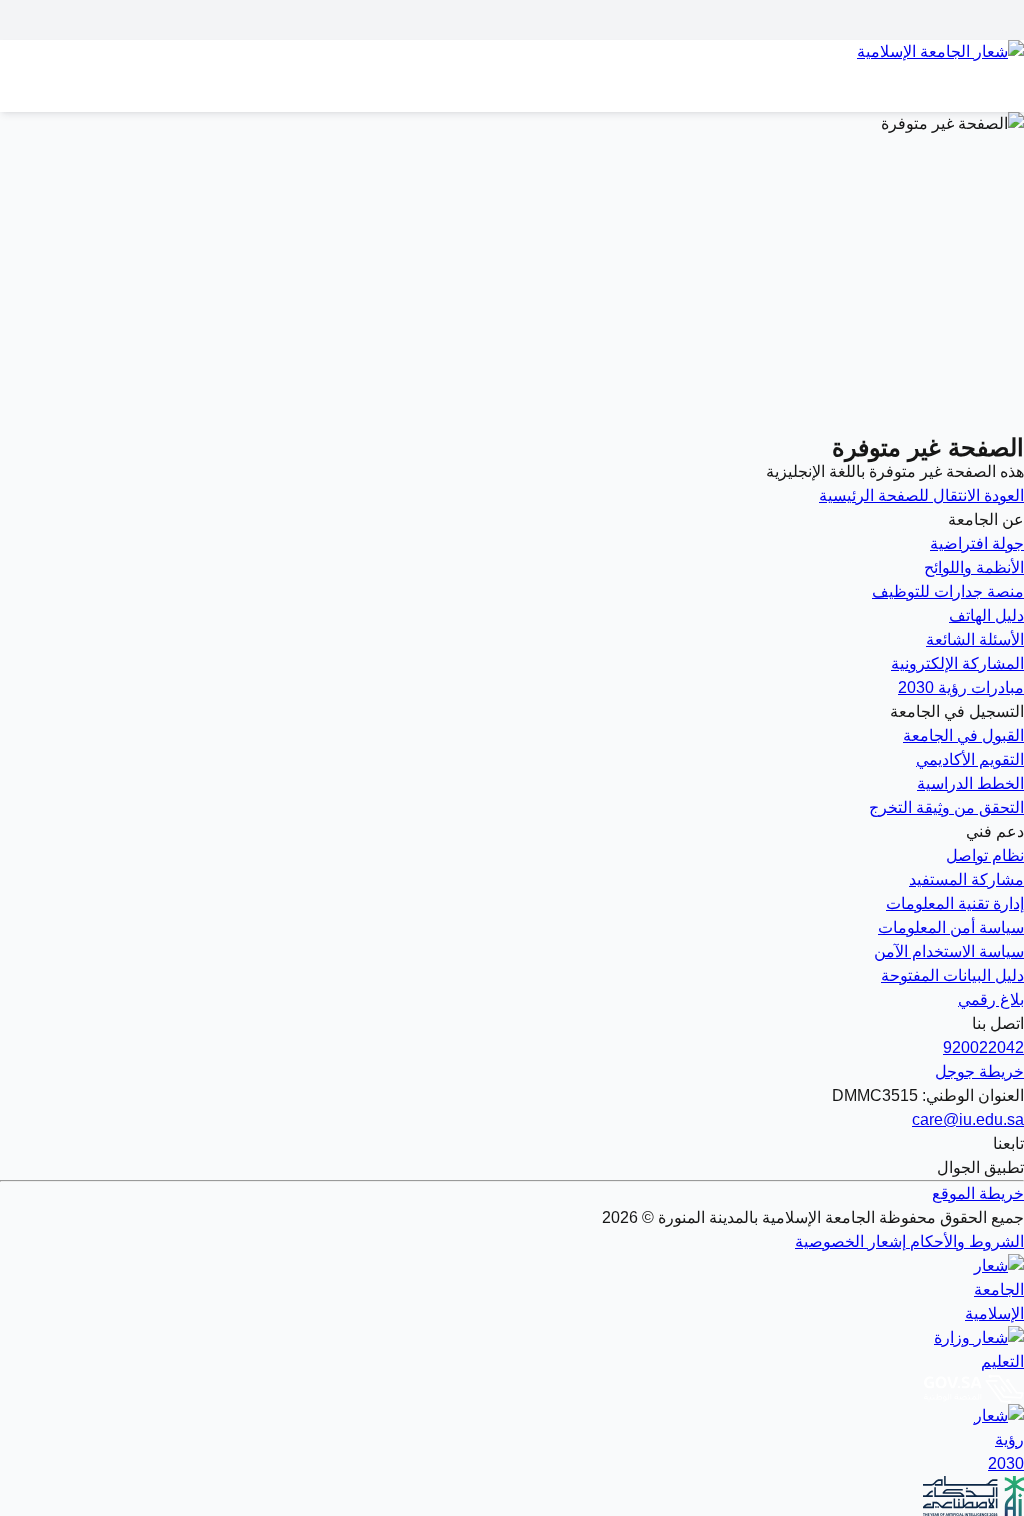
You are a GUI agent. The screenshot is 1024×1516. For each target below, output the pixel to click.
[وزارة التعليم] (512, 1350)
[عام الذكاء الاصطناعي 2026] (512, 1496)
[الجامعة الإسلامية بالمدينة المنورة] (512, 64)
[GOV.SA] (512, 1389)
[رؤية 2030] (512, 1440)
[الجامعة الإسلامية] (512, 1290)
